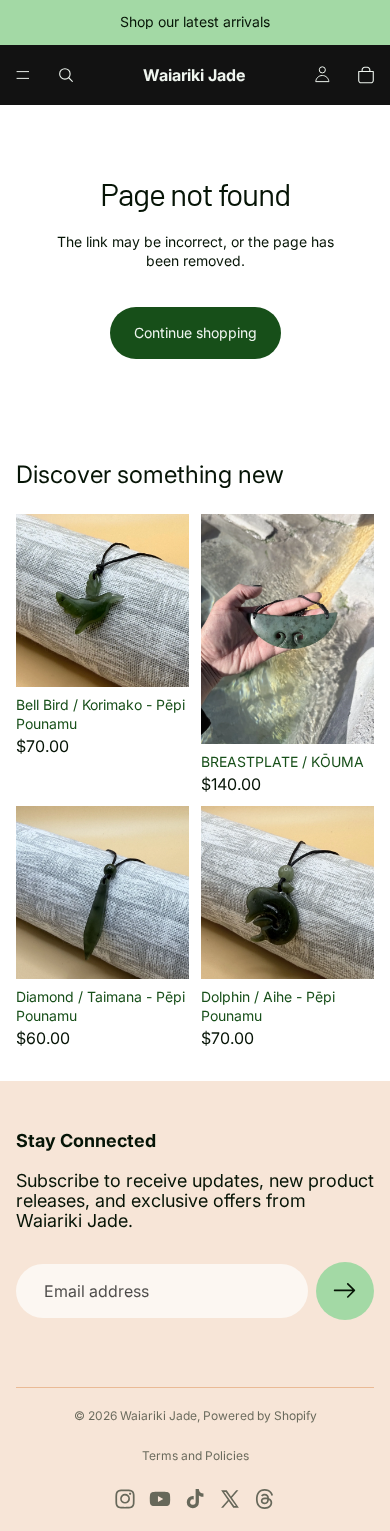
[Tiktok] (195, 1499)
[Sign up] (345, 1291)
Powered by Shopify (260, 1415)
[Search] (66, 75)
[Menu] (23, 75)
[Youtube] (160, 1499)
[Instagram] (125, 1499)
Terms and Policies (195, 1455)
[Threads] (265, 1499)
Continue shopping (195, 332)
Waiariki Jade (158, 1415)
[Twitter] (230, 1499)
